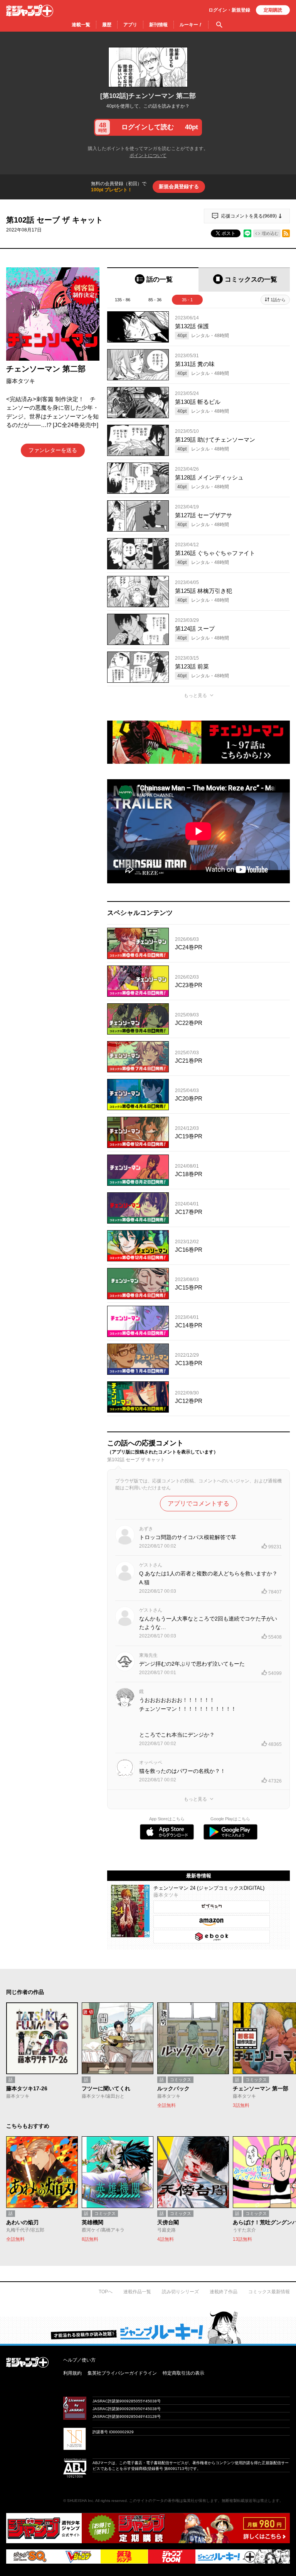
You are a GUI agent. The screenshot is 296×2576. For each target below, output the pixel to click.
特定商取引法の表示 (183, 2373)
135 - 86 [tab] (123, 300)
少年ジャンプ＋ (30, 11)
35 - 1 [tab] (187, 300)
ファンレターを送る (53, 450)
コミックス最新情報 (269, 2292)
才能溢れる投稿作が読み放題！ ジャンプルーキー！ (148, 2327)
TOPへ (106, 2292)
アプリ (130, 25)
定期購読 (273, 10)
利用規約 (72, 2373)
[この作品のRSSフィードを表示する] (286, 233)
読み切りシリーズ (180, 2292)
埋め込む (270, 233)
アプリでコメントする (198, 1503)
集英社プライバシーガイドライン (122, 2373)
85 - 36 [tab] (155, 300)
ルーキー (191, 25)
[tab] (153, 279)
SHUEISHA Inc (80, 2501)
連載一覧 (81, 25)
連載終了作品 (224, 2292)
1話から (278, 300)
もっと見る (195, 695)
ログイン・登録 (229, 10)
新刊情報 (158, 25)
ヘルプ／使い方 (79, 2360)
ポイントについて (148, 155)
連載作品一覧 (137, 2292)
